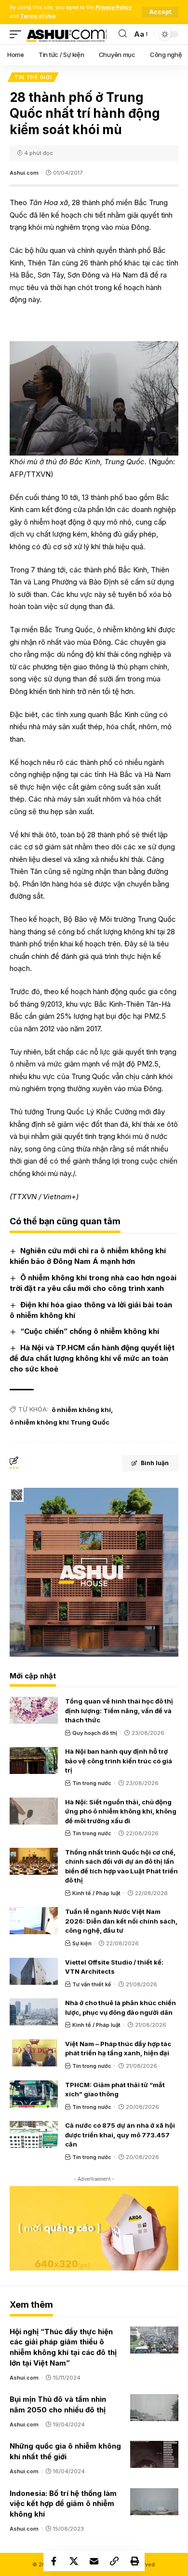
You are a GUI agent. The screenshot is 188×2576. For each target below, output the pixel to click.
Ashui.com (24, 173)
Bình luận (155, 1463)
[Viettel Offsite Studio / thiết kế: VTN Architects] (34, 1971)
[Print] (134, 2561)
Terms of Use (38, 16)
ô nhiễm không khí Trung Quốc (60, 1422)
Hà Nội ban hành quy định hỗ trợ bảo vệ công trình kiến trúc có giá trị (119, 1761)
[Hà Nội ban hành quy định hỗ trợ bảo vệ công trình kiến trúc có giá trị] (34, 1760)
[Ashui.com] (67, 34)
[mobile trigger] (18, 34)
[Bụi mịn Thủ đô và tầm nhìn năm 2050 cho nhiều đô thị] (154, 2408)
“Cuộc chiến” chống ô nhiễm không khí (90, 1331)
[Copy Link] (114, 2561)
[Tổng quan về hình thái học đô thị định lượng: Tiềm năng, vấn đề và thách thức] (34, 1710)
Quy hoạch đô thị (95, 1733)
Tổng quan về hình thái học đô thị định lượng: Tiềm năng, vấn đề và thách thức (119, 1710)
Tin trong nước (92, 1783)
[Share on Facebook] (54, 2561)
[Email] (94, 2561)
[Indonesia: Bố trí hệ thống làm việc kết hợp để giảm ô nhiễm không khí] (154, 2502)
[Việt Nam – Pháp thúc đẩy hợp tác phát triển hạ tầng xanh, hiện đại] (34, 2053)
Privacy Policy (114, 7)
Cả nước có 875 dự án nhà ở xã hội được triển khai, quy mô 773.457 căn (120, 2135)
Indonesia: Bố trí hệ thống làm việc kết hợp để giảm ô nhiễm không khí (63, 2504)
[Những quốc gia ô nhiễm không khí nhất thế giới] (154, 2454)
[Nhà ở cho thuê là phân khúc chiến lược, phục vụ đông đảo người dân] (34, 2012)
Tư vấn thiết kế (92, 1984)
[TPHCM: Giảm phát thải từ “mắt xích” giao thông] (34, 2094)
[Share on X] (74, 2561)
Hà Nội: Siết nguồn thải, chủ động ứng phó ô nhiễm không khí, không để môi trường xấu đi (121, 1811)
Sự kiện (82, 1943)
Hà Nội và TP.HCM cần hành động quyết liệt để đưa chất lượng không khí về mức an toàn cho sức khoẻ (92, 1358)
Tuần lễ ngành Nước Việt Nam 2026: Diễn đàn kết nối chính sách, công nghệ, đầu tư (121, 1921)
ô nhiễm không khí (81, 1410)
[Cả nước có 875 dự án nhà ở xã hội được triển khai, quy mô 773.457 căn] (34, 2134)
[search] (123, 34)
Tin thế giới (33, 77)
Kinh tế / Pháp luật (96, 1893)
